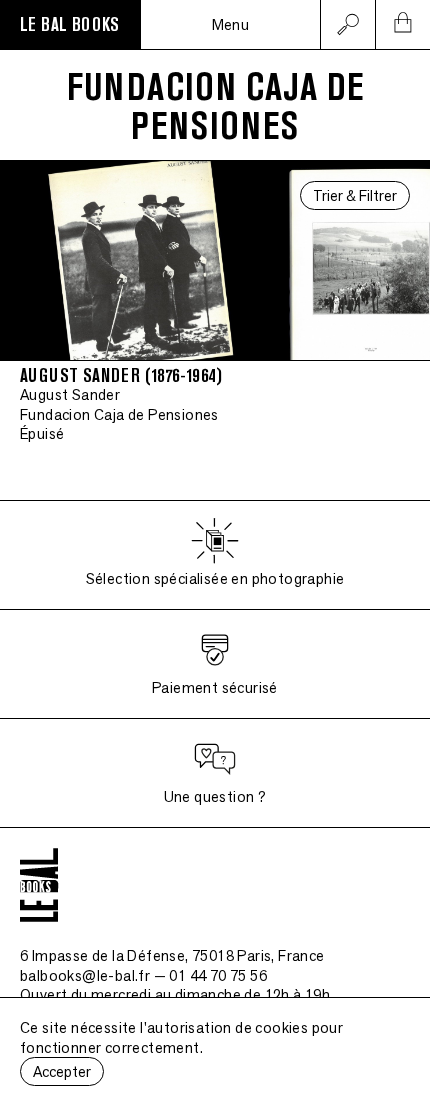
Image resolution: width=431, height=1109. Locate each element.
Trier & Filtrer (355, 195)
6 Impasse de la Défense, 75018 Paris (172, 955)
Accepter (62, 1071)
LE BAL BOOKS (70, 25)
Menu (231, 24)
